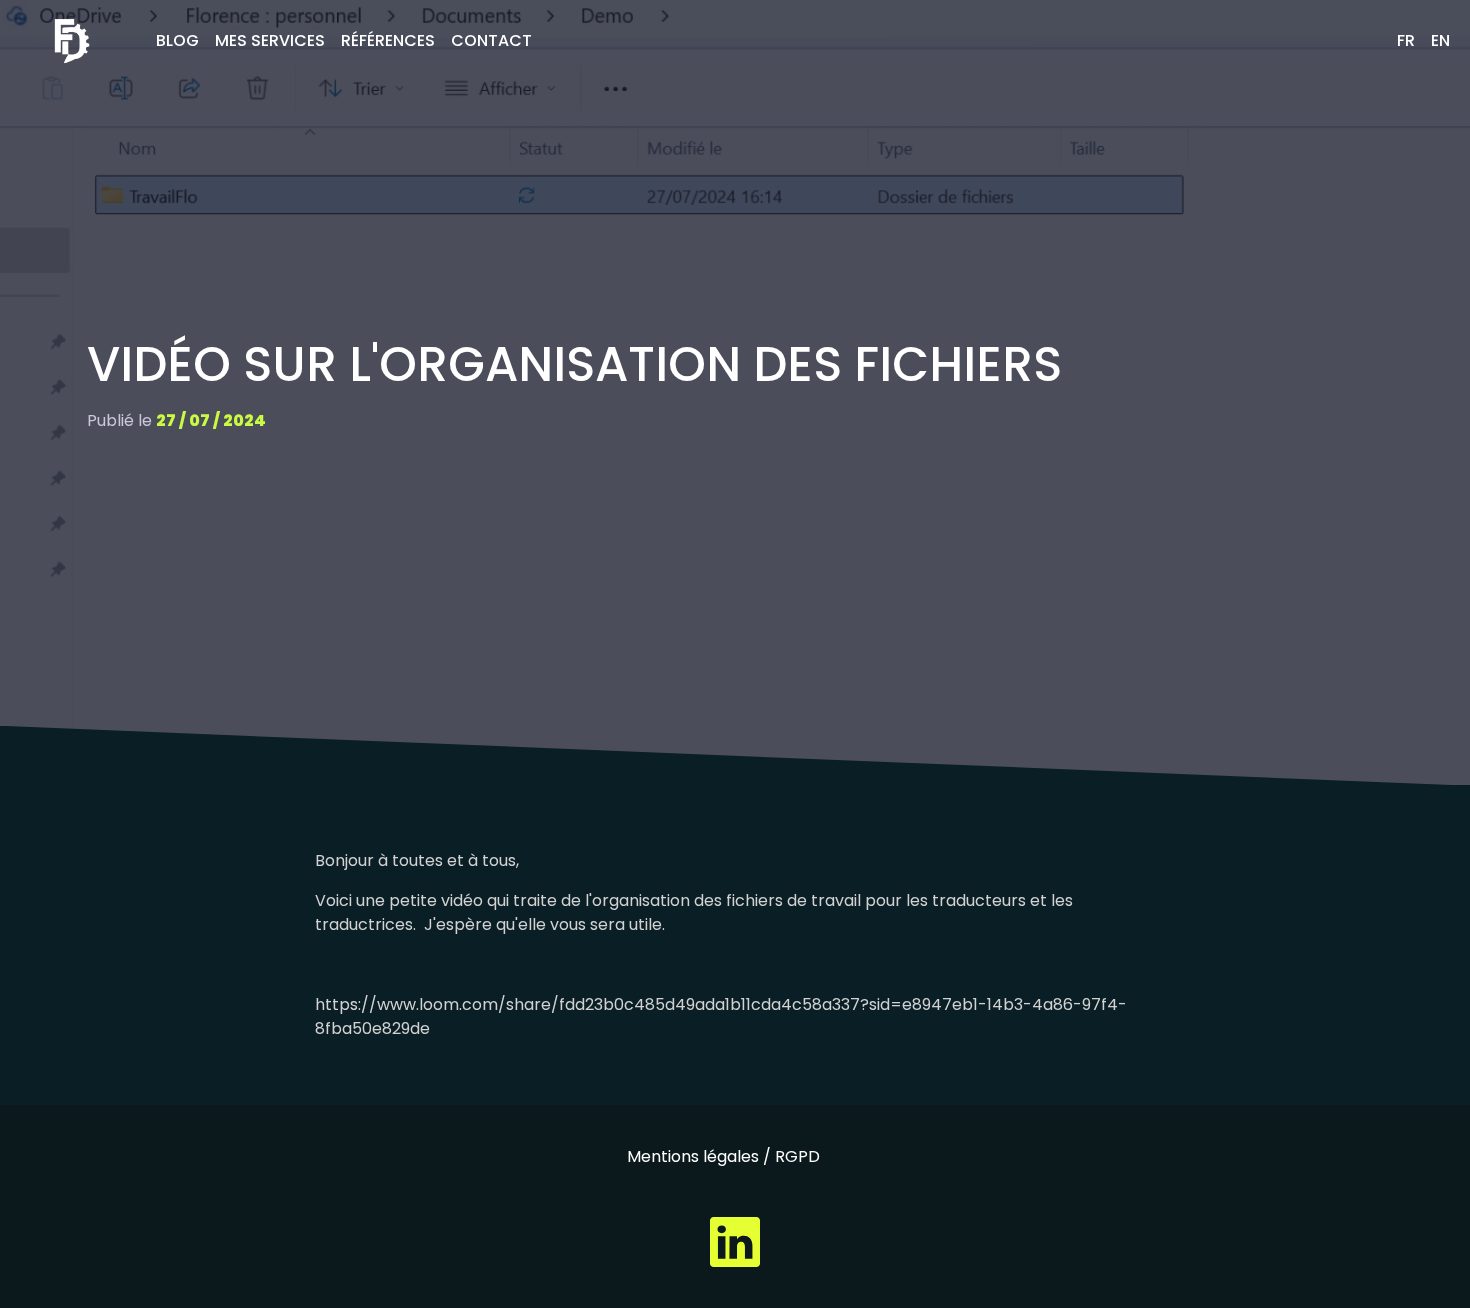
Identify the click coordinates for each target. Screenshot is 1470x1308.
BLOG (177, 40)
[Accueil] (72, 41)
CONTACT (491, 40)
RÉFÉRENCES (388, 40)
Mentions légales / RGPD (723, 1156)
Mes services (270, 40)
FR (1406, 40)
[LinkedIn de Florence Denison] (735, 1240)
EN (1440, 40)
